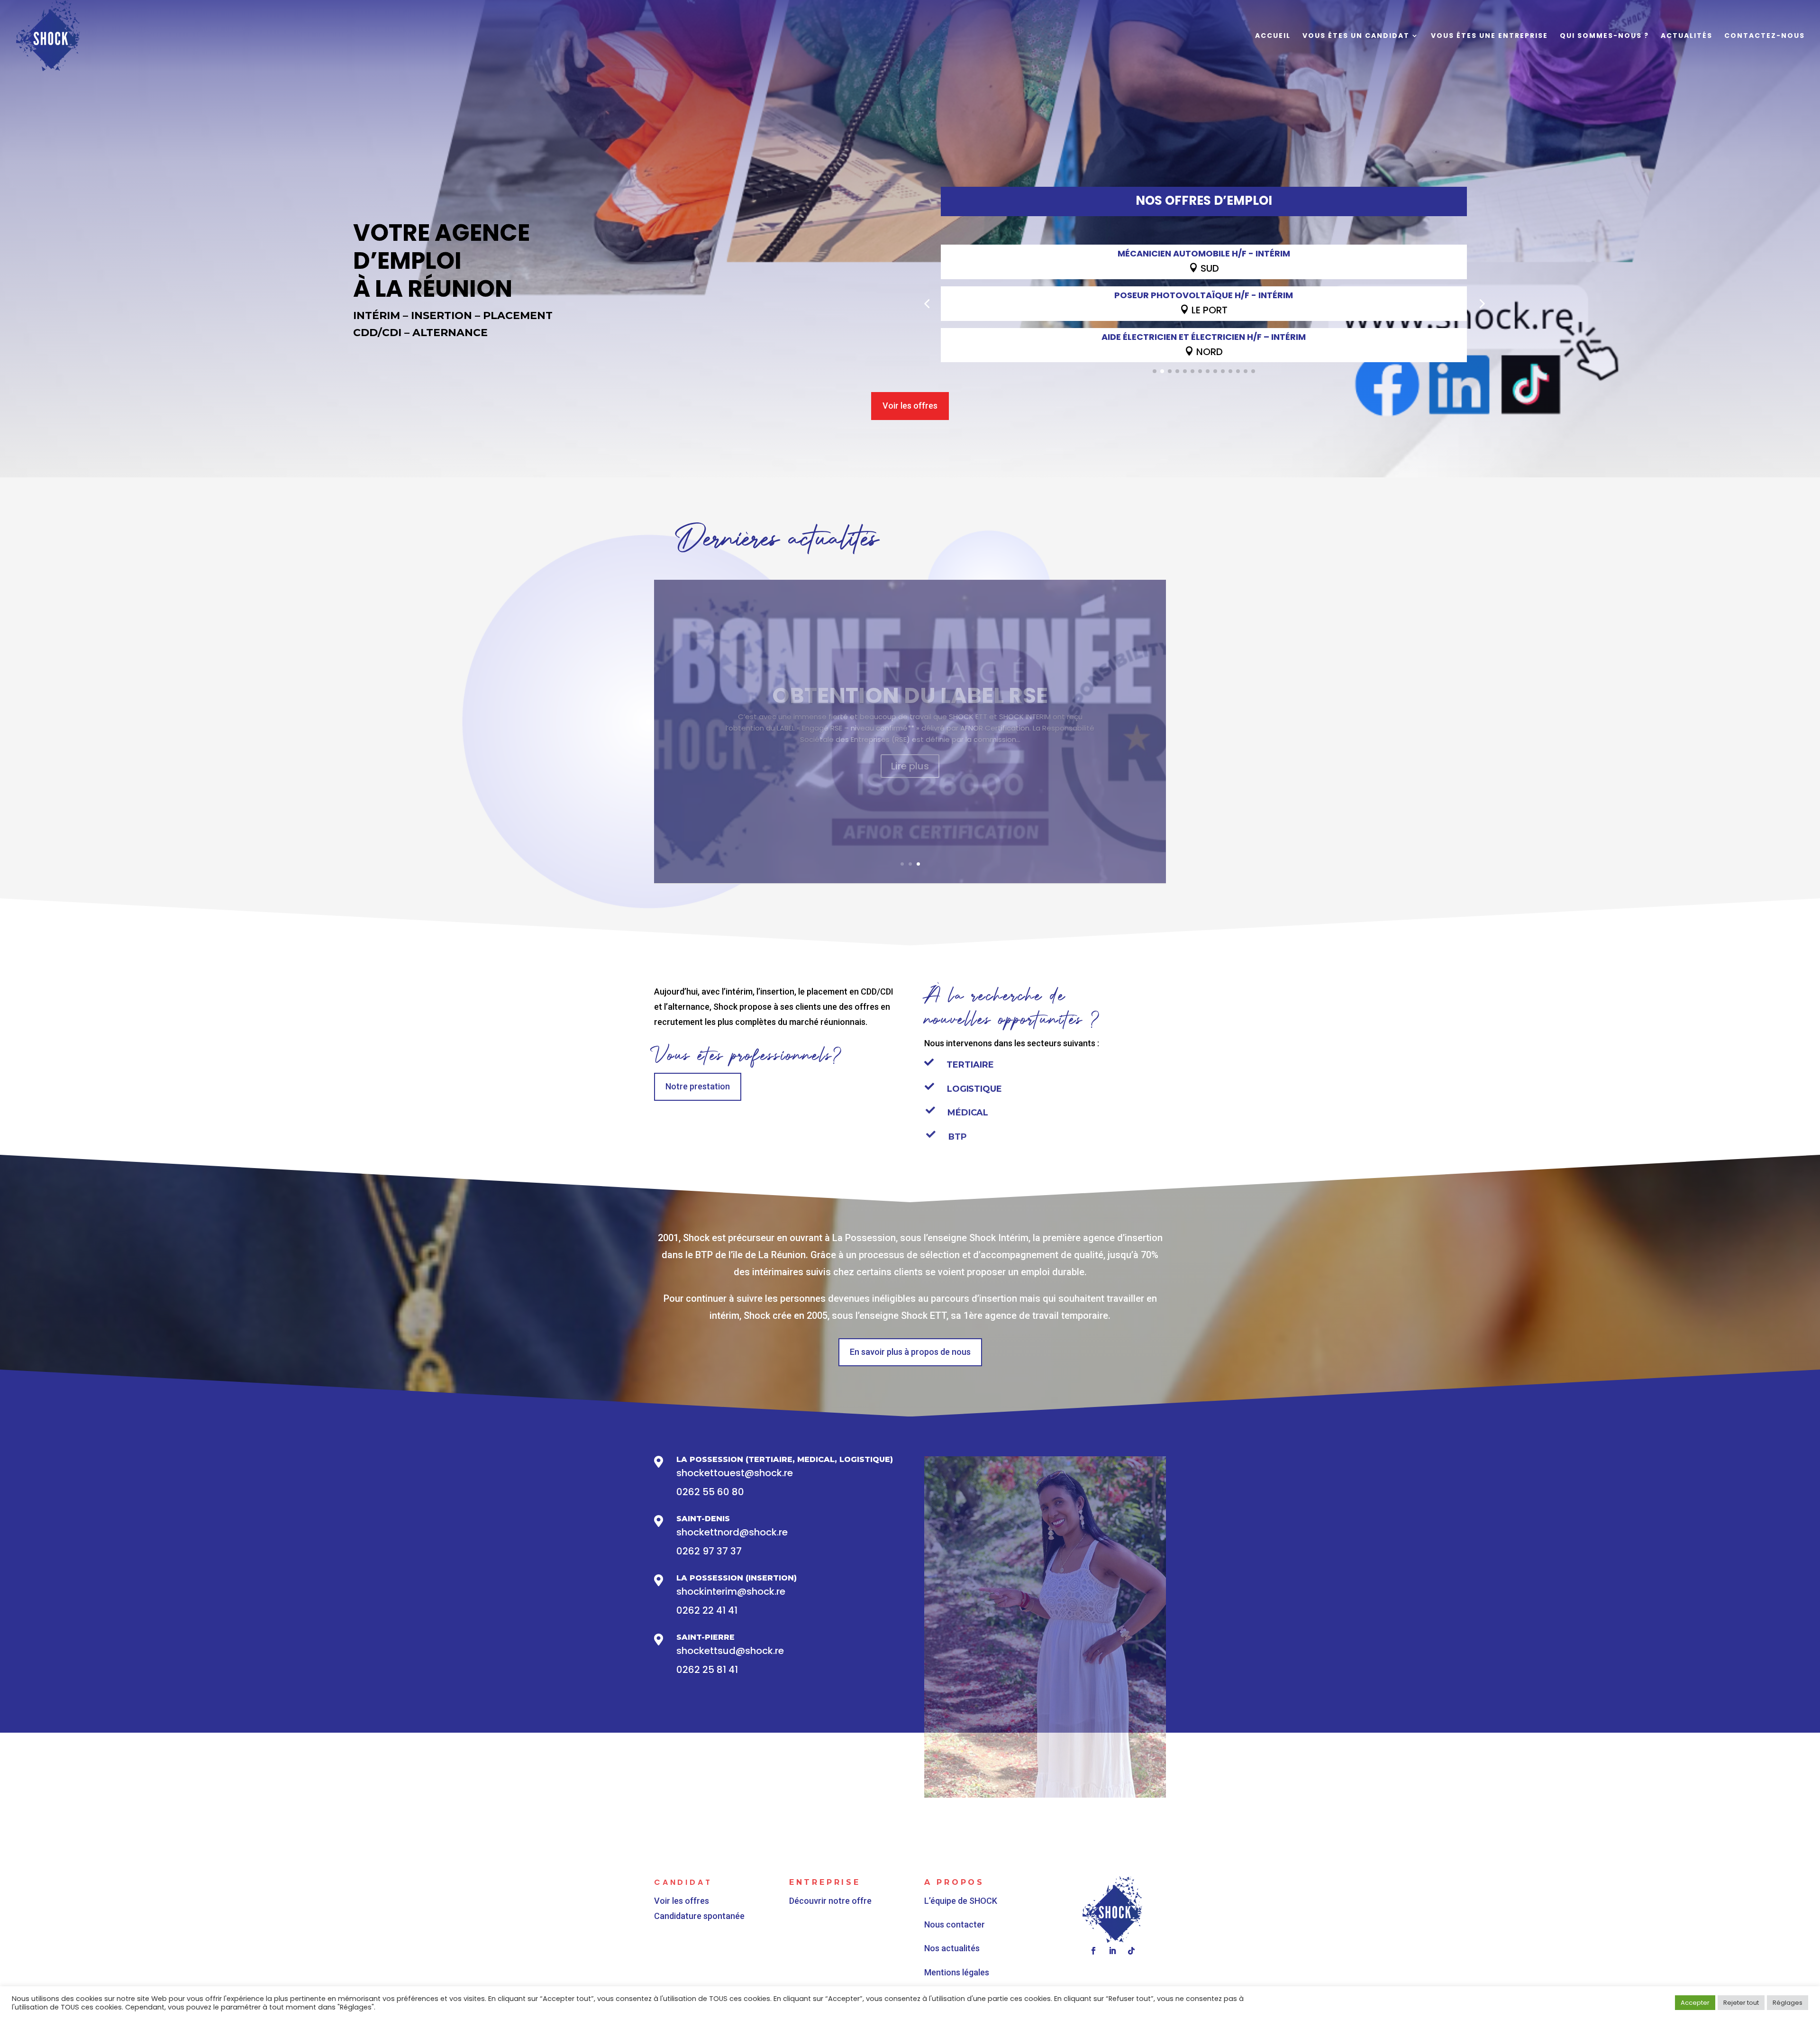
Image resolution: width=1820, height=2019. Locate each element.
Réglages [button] (1788, 2003)
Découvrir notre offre (830, 1901)
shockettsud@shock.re (730, 1651)
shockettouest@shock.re (735, 1473)
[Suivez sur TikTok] (1131, 1951)
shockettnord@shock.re (732, 1532)
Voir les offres (910, 406)
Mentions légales (957, 1972)
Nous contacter (955, 1924)
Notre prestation (698, 1086)
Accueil (1273, 36)
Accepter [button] (1695, 2003)
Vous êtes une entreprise (1489, 36)
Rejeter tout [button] (1741, 2003)
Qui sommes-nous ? (1604, 36)
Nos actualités (952, 1948)
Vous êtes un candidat (1356, 36)
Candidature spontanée (699, 1916)
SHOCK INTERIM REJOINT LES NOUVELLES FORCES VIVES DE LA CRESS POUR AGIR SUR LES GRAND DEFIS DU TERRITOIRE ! (910, 695)
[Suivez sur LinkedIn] (1112, 1951)
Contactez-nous (1765, 36)
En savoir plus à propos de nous (910, 1352)
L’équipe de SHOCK (961, 1901)
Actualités (1687, 36)
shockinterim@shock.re (731, 1591)
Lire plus (910, 799)
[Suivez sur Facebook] (1093, 1951)
